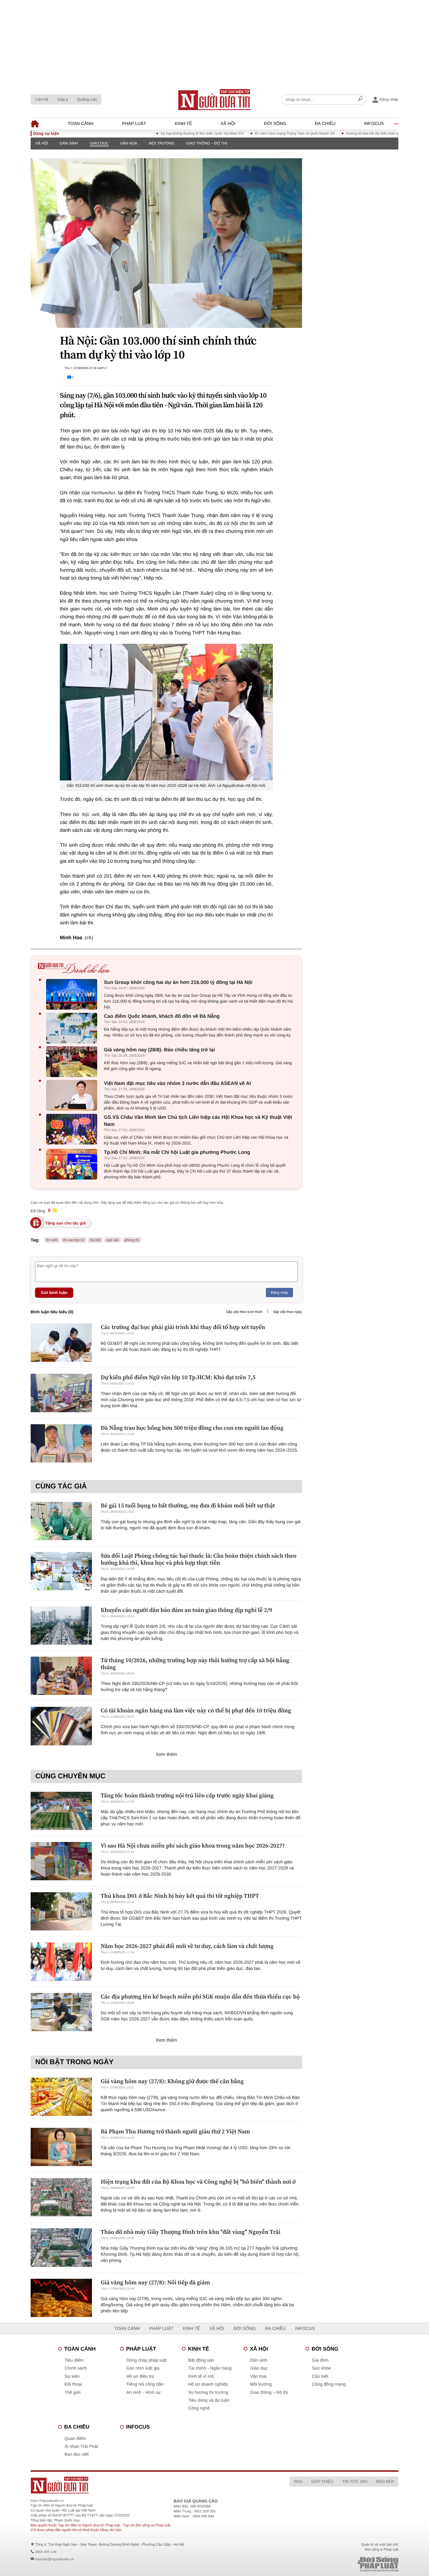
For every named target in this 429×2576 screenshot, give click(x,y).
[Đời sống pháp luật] (337, 2564)
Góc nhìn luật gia (143, 2368)
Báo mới (385, 2481)
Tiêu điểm (74, 2360)
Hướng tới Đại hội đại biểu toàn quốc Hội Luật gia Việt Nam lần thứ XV (355, 133)
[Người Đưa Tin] (138, 2485)
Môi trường (162, 143)
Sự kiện (72, 2376)
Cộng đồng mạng (329, 2384)
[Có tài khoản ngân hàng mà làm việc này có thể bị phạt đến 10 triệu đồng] (61, 1726)
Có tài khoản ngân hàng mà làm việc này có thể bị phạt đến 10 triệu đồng (196, 1710)
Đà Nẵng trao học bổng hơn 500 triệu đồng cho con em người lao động (192, 1428)
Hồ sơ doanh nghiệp (208, 2384)
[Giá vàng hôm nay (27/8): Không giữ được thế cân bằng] (61, 2097)
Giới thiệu (322, 2481)
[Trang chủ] (214, 100)
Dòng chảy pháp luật (147, 2360)
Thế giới (73, 2393)
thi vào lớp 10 (74, 1240)
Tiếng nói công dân (145, 2384)
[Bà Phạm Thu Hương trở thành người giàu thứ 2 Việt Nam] (61, 2147)
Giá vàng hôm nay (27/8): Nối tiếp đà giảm (155, 2282)
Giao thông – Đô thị (206, 143)
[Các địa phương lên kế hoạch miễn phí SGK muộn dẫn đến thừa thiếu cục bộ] (61, 2012)
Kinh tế (183, 124)
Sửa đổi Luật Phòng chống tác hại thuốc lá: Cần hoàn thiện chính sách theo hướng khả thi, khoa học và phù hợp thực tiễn (199, 1559)
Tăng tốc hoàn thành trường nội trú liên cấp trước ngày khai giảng (187, 1795)
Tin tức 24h (355, 2481)
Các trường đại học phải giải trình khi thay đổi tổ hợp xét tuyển (183, 1327)
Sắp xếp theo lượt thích (244, 1312)
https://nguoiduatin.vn (47, 2501)
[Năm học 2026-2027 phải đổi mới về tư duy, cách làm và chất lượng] (61, 1962)
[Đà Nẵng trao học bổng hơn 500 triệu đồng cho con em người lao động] (61, 1443)
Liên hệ (42, 99)
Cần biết (320, 2376)
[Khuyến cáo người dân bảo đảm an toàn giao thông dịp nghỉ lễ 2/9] (61, 1626)
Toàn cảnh (81, 124)
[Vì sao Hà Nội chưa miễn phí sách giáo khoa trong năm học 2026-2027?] (61, 1861)
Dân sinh (69, 143)
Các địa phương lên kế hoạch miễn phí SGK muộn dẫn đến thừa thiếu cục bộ (200, 1996)
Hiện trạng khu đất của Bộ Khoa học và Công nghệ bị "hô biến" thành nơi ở (198, 2182)
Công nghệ (199, 2408)
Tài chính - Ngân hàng (210, 2368)
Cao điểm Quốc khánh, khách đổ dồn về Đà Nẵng (162, 1016)
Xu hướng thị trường (208, 2393)
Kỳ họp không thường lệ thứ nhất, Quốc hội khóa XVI (156, 133)
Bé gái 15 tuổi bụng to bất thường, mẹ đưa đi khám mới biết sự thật (188, 1505)
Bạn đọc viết (77, 2454)
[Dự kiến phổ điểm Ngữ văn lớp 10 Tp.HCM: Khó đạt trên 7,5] (61, 1393)
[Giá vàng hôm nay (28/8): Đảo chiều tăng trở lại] (73, 1062)
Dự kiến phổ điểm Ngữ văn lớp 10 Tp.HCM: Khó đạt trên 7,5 (178, 1377)
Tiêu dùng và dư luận (209, 2400)
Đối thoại (73, 2384)
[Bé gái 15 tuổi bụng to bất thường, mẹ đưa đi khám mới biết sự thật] (61, 1521)
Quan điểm (75, 2439)
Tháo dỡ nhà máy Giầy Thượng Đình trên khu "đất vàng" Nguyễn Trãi (191, 2232)
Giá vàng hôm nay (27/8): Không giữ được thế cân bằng (172, 2081)
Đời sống (275, 124)
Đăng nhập (279, 1293)
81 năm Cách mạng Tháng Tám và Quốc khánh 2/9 (249, 133)
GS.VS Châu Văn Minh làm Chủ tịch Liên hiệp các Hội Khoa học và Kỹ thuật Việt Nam (198, 1121)
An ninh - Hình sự (144, 2393)
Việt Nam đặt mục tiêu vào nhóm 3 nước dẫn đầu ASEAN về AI (177, 1083)
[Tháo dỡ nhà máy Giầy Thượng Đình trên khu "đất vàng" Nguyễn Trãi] (61, 2247)
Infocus (374, 124)
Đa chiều (325, 124)
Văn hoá (129, 143)
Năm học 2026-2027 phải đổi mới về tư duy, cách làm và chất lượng (187, 1946)
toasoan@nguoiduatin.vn (54, 2559)
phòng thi (132, 1240)
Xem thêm (166, 1755)
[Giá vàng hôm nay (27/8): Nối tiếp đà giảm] (61, 2298)
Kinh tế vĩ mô (201, 2376)
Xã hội (228, 124)
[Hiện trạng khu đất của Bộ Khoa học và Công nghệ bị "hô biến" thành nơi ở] (61, 2197)
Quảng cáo (87, 99)
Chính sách (76, 2368)
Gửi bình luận (54, 1293)
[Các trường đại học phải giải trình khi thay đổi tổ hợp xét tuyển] (61, 1343)
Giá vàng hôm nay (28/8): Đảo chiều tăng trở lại (159, 1050)
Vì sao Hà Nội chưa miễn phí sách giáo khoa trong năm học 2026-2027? (193, 1846)
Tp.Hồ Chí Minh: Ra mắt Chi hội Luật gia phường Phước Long (177, 1152)
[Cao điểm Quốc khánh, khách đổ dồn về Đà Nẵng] (73, 1028)
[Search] (360, 100)
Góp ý (63, 99)
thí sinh (52, 1240)
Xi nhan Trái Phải (81, 2447)
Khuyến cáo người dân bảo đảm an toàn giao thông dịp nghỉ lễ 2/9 (186, 1610)
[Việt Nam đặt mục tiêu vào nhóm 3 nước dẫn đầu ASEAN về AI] (73, 1095)
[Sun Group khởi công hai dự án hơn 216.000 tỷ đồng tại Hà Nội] (73, 994)
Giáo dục (99, 143)
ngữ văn (113, 1240)
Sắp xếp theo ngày (287, 1312)
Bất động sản (201, 2360)
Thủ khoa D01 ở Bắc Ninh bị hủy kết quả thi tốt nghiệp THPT (180, 1896)
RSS (298, 2481)
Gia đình (320, 2360)
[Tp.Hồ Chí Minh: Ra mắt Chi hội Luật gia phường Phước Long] (73, 1164)
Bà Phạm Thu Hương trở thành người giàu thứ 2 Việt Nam (175, 2131)
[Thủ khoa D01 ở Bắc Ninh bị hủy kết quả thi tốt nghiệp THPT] (61, 1911)
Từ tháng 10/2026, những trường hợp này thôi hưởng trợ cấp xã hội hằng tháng (195, 1664)
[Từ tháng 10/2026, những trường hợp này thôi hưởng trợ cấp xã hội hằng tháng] (61, 1676)
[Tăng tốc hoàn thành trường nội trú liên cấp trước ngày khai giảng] (61, 1811)
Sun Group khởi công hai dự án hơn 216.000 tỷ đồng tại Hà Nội (178, 982)
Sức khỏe (321, 2368)
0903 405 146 (46, 2552)
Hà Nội (95, 1240)
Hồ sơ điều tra (140, 2376)
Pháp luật (134, 124)
